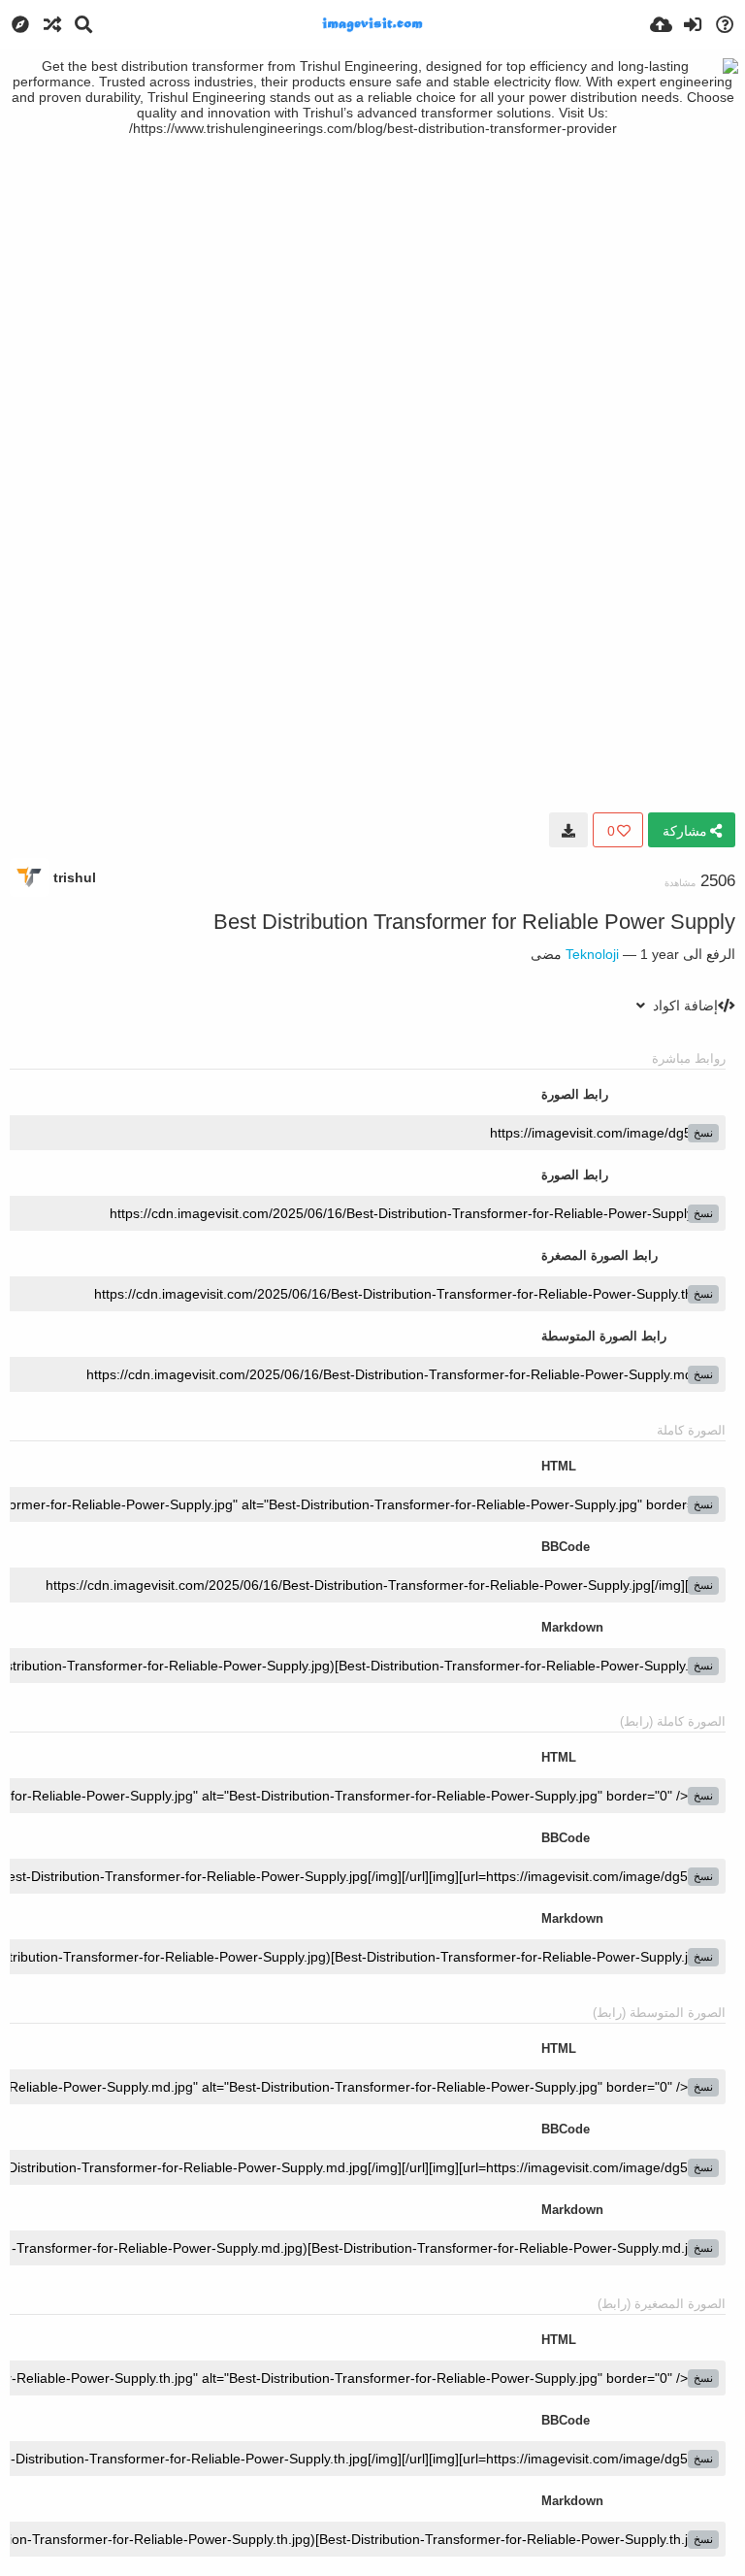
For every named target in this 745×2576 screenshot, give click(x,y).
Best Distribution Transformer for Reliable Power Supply (474, 922)
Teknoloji (592, 954)
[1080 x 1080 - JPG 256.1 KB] (568, 830)
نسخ (703, 1133)
